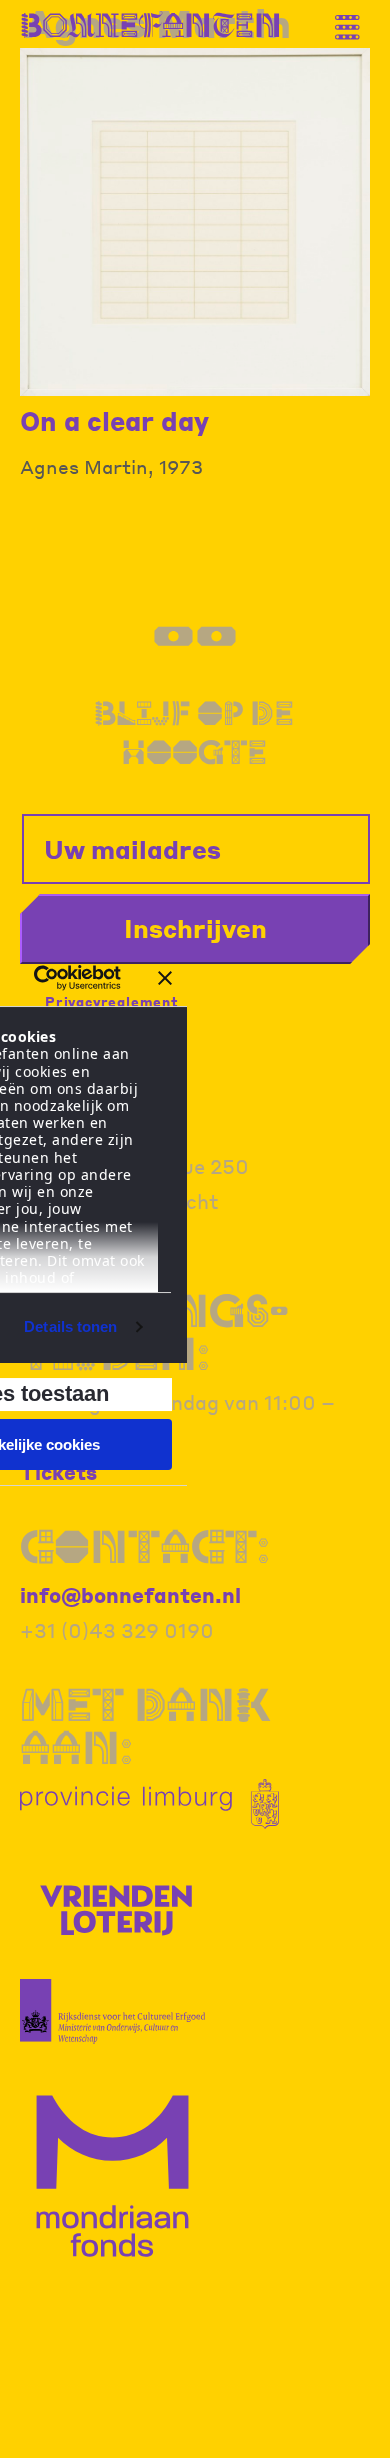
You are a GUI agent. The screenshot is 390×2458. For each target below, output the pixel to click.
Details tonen (70, 1326)
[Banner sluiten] (165, 978)
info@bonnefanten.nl (130, 1595)
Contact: (145, 1546)
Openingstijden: (154, 1332)
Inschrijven (195, 928)
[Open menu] (355, 19)
